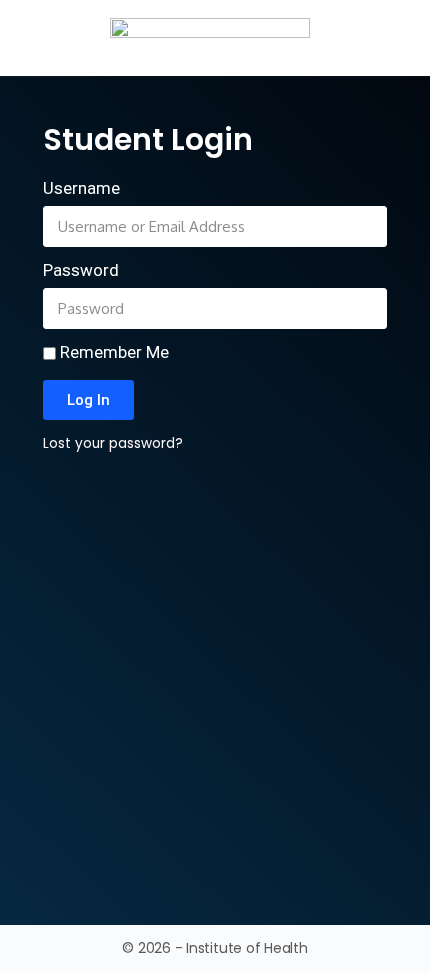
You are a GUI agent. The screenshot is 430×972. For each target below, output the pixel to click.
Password (81, 270)
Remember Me (112, 352)
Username (81, 188)
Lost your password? (113, 443)
